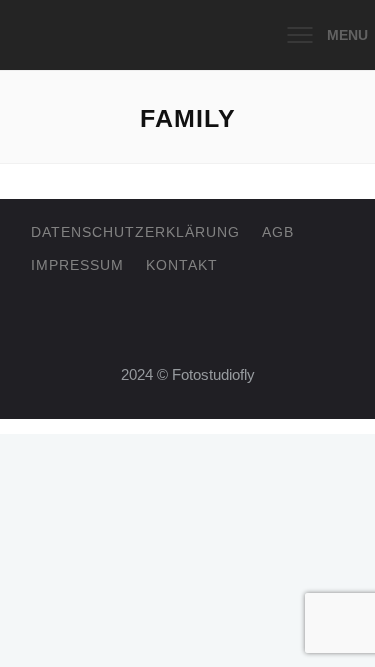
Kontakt (182, 265)
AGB (278, 232)
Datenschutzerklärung (135, 232)
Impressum (77, 265)
